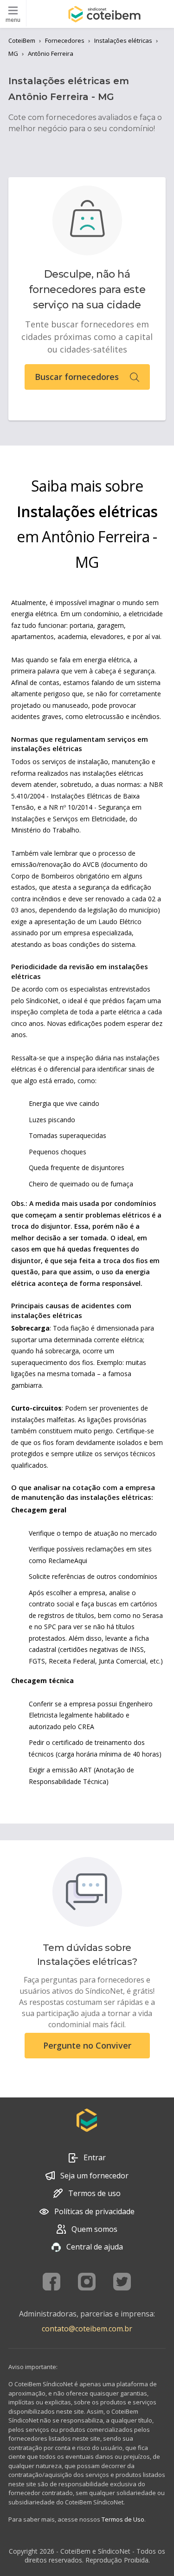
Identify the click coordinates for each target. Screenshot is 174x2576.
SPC (50, 1627)
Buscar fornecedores (77, 377)
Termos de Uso (123, 2519)
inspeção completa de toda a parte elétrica (76, 1012)
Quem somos (94, 2229)
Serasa (153, 1615)
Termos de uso (94, 2193)
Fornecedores (65, 40)
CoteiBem (22, 40)
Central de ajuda (95, 2247)
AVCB (91, 864)
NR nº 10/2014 (71, 807)
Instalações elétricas (123, 40)
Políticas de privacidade (94, 2211)
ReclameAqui (68, 1561)
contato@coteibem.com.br (87, 2329)
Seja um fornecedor (94, 2176)
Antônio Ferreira (51, 53)
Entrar (95, 2157)
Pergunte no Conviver (87, 2045)
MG (13, 53)
